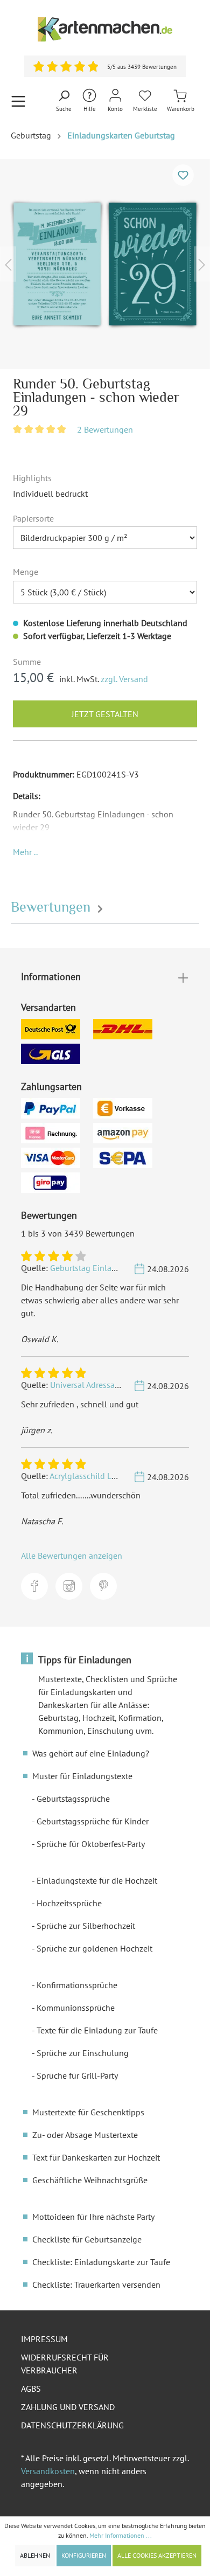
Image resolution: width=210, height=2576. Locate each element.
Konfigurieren (84, 2555)
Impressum (44, 2339)
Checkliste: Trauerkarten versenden (96, 2285)
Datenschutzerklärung (72, 2425)
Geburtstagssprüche (73, 1799)
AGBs (31, 2388)
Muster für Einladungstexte (82, 1776)
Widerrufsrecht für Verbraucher (65, 2364)
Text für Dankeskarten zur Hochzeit (96, 2157)
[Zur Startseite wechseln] (105, 29)
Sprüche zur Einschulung (83, 2053)
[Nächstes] (202, 264)
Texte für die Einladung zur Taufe (97, 2030)
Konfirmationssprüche (77, 1985)
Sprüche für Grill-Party (77, 2075)
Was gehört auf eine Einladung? (91, 1753)
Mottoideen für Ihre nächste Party (93, 2217)
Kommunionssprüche (76, 2008)
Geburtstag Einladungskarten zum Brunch (127, 1268)
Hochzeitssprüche (69, 1903)
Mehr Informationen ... (121, 2535)
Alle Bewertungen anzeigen (72, 1556)
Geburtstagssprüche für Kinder (93, 1821)
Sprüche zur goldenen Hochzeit (94, 1948)
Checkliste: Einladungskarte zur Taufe (101, 2262)
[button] (25, 852)
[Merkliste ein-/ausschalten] (183, 175)
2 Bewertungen (105, 429)
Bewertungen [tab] (52, 907)
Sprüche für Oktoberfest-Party (91, 1844)
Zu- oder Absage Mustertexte (85, 2135)
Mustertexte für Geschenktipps (88, 2112)
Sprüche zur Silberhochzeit (86, 1926)
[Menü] (18, 101)
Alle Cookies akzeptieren (157, 2555)
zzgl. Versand (124, 679)
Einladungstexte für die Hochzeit (97, 1880)
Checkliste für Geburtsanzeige (87, 2239)
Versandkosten (48, 2471)
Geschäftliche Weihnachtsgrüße (90, 2180)
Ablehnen (35, 2555)
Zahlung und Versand (68, 2407)
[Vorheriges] (8, 264)
